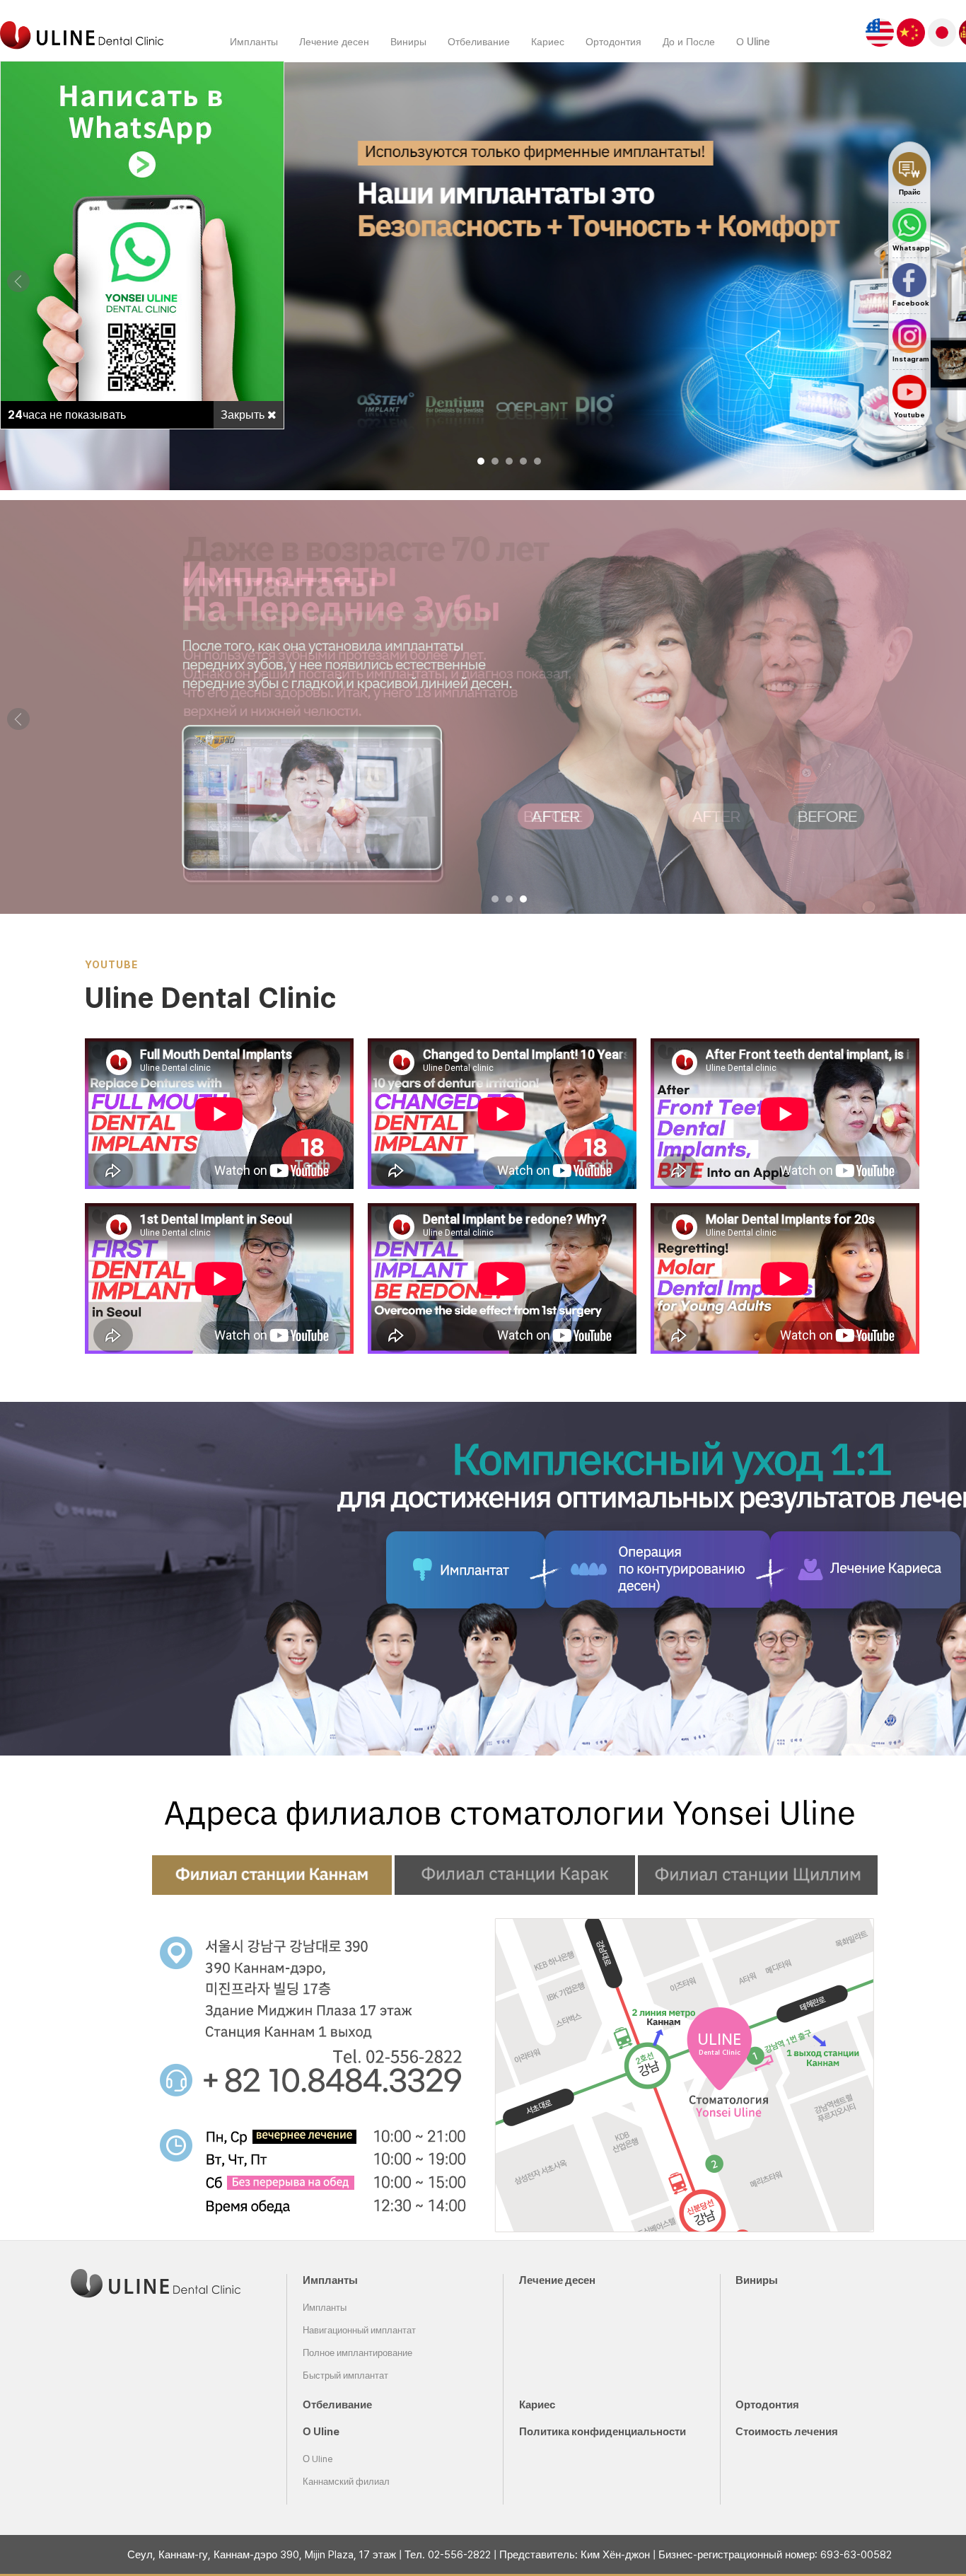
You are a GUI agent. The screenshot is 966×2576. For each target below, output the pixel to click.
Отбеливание (479, 41)
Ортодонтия (613, 41)
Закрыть (244, 415)
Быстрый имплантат (345, 2375)
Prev (18, 282)
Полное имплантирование (357, 2353)
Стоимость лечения (787, 2432)
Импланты (254, 41)
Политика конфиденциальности (603, 2432)
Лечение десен (334, 41)
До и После (689, 41)
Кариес (548, 41)
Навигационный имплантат (359, 2330)
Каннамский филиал (346, 2482)
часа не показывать (67, 415)
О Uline (753, 41)
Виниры (408, 41)
